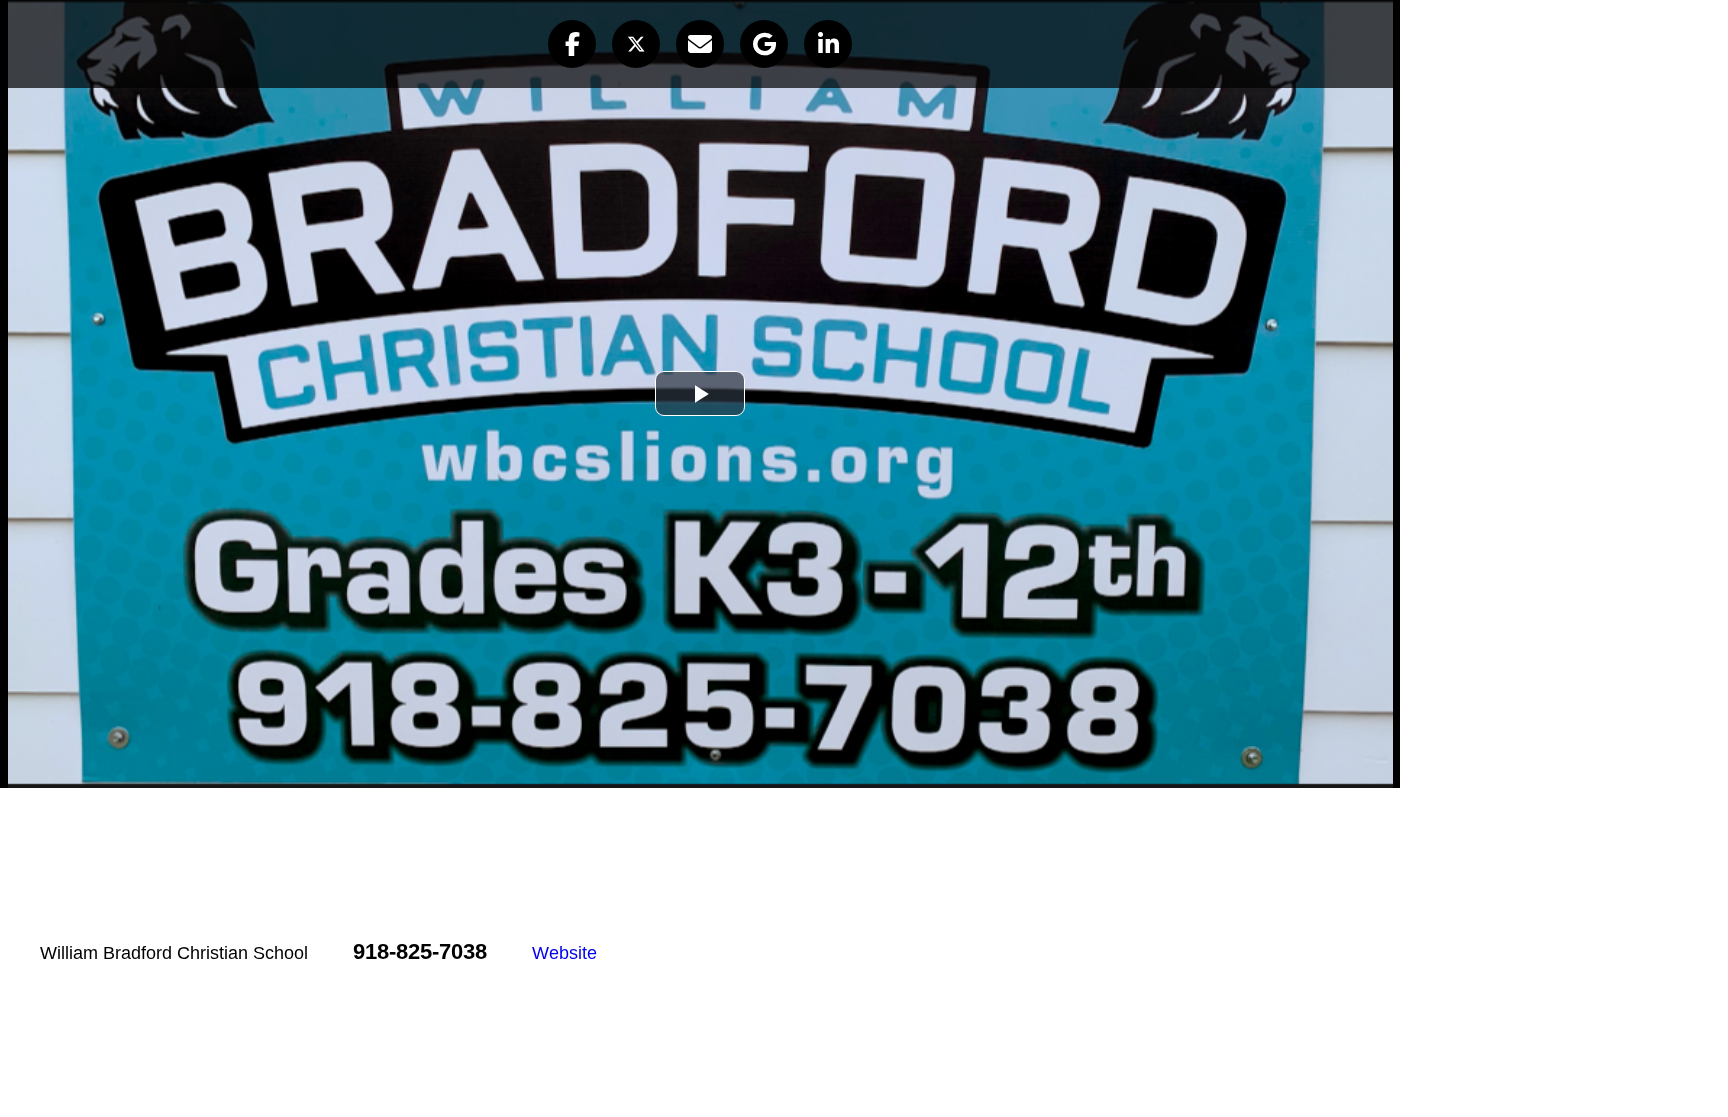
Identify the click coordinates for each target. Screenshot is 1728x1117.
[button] (572, 44)
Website (564, 953)
